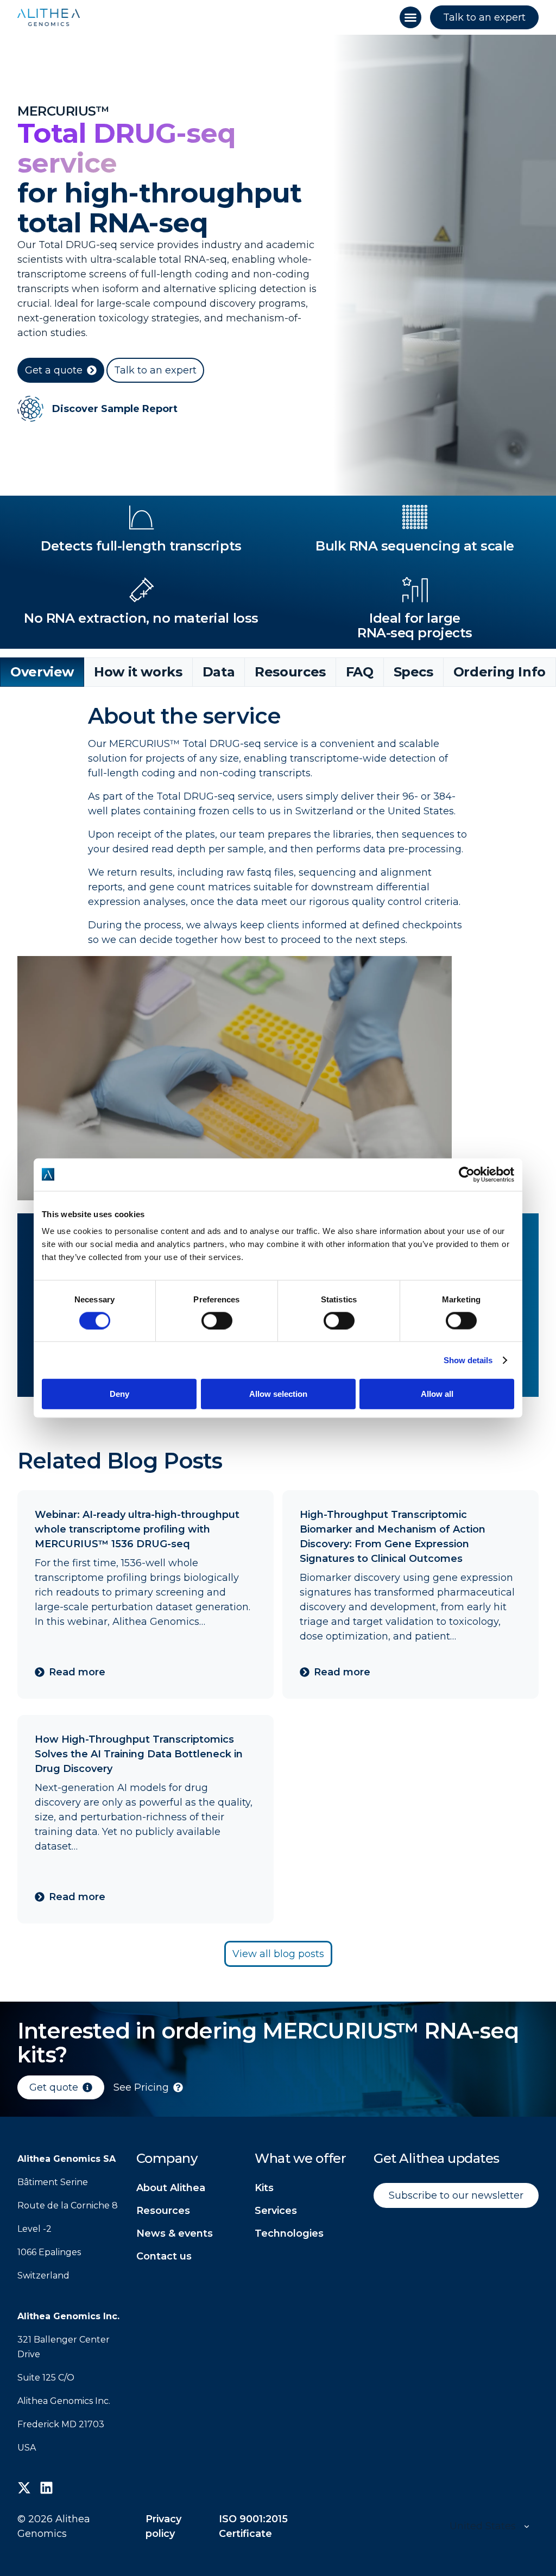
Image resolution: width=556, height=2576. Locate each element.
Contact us (164, 2256)
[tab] (42, 672)
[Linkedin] (46, 2488)
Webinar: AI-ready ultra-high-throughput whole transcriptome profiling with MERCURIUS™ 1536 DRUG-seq (137, 1529)
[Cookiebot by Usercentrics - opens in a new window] (467, 1174)
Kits (264, 2188)
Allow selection (278, 1393)
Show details (468, 1360)
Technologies (289, 2233)
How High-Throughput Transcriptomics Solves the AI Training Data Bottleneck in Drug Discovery (139, 1754)
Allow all (437, 1393)
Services (276, 2211)
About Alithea (171, 2188)
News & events (175, 2233)
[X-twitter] (24, 2488)
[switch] (217, 1320)
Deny (119, 1393)
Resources (163, 2211)
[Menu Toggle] (410, 17)
